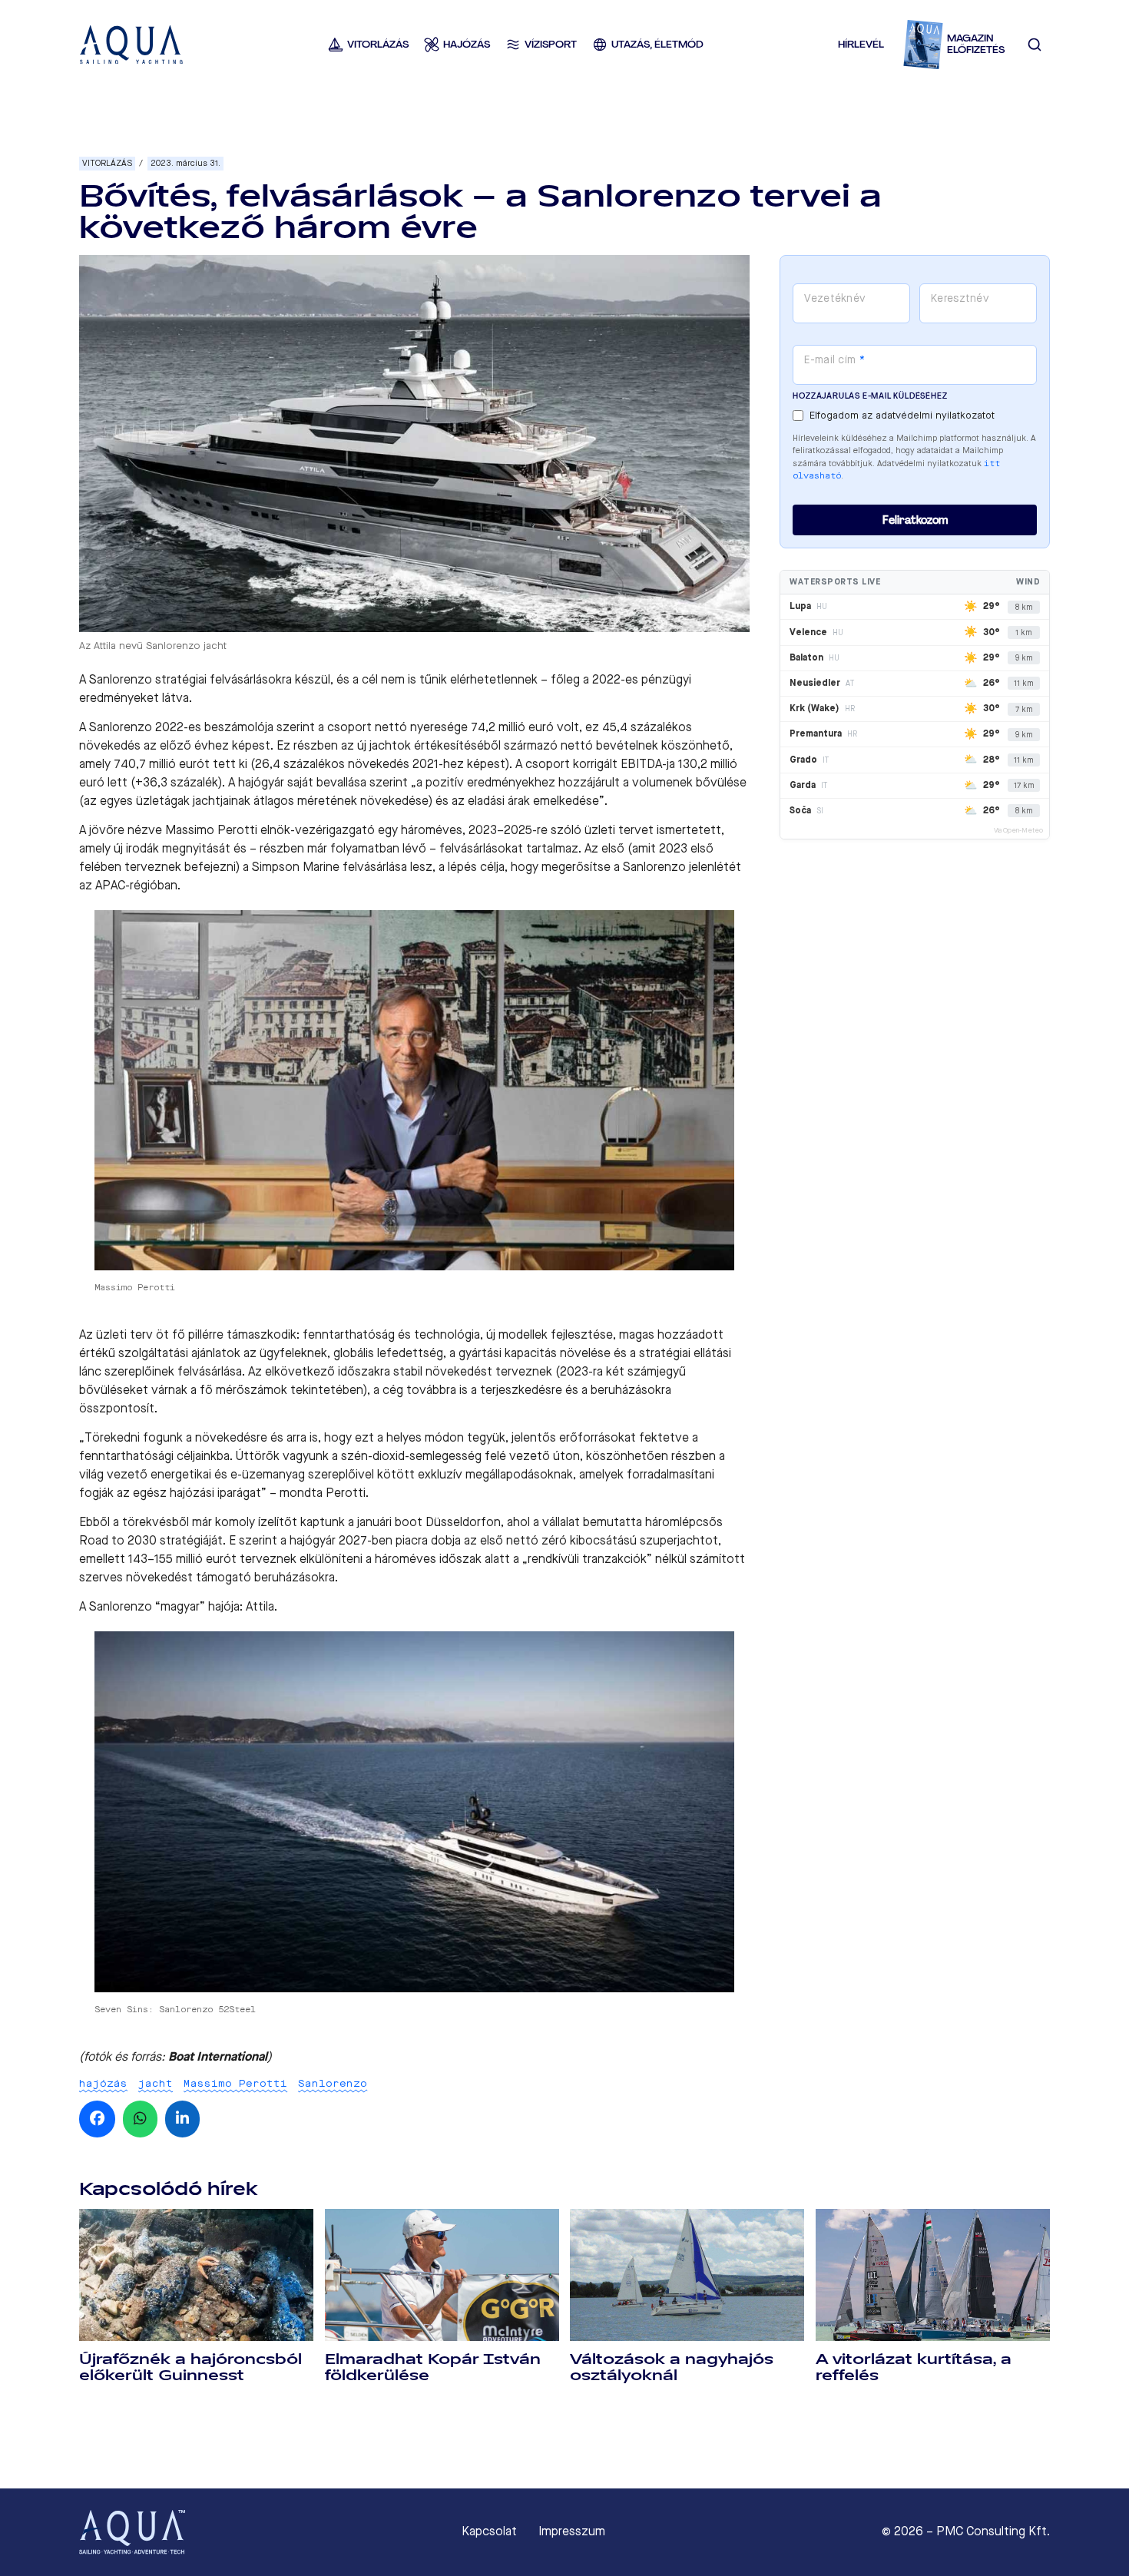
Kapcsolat (489, 2531)
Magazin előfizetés (976, 44)
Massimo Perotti (235, 2083)
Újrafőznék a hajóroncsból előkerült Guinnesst (190, 2367)
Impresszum (572, 2531)
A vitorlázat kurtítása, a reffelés (914, 2367)
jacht (156, 2083)
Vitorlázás (107, 163)
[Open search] (1035, 45)
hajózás (103, 2083)
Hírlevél (861, 44)
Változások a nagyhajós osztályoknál (672, 2367)
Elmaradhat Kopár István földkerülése (433, 2367)
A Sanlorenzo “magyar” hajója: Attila (177, 1606)
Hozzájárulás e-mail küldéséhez (870, 396)
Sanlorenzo (333, 2083)
